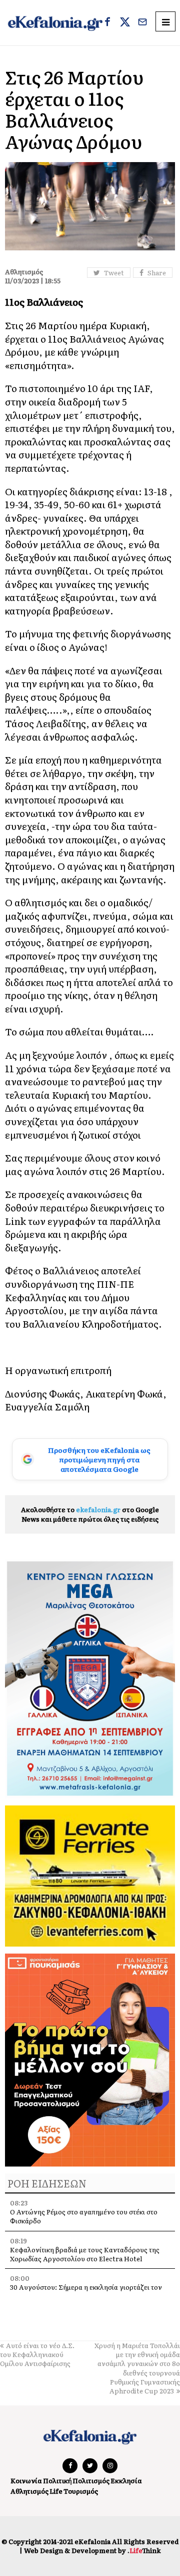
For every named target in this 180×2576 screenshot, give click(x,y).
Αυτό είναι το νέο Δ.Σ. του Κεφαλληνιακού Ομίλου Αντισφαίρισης (37, 2354)
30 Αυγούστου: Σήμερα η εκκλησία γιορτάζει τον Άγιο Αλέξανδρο (86, 2291)
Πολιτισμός (91, 2480)
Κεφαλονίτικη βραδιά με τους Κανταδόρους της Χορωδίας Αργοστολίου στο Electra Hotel (85, 2254)
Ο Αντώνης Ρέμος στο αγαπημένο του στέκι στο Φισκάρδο (84, 2216)
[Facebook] (107, 23)
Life (56, 2491)
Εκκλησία (126, 2480)
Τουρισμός (81, 2491)
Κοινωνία (26, 2480)
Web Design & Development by (92, 2550)
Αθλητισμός (29, 2491)
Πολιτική (57, 2480)
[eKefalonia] (55, 23)
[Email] (142, 23)
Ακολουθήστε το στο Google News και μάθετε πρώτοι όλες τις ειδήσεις (90, 1514)
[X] (125, 23)
